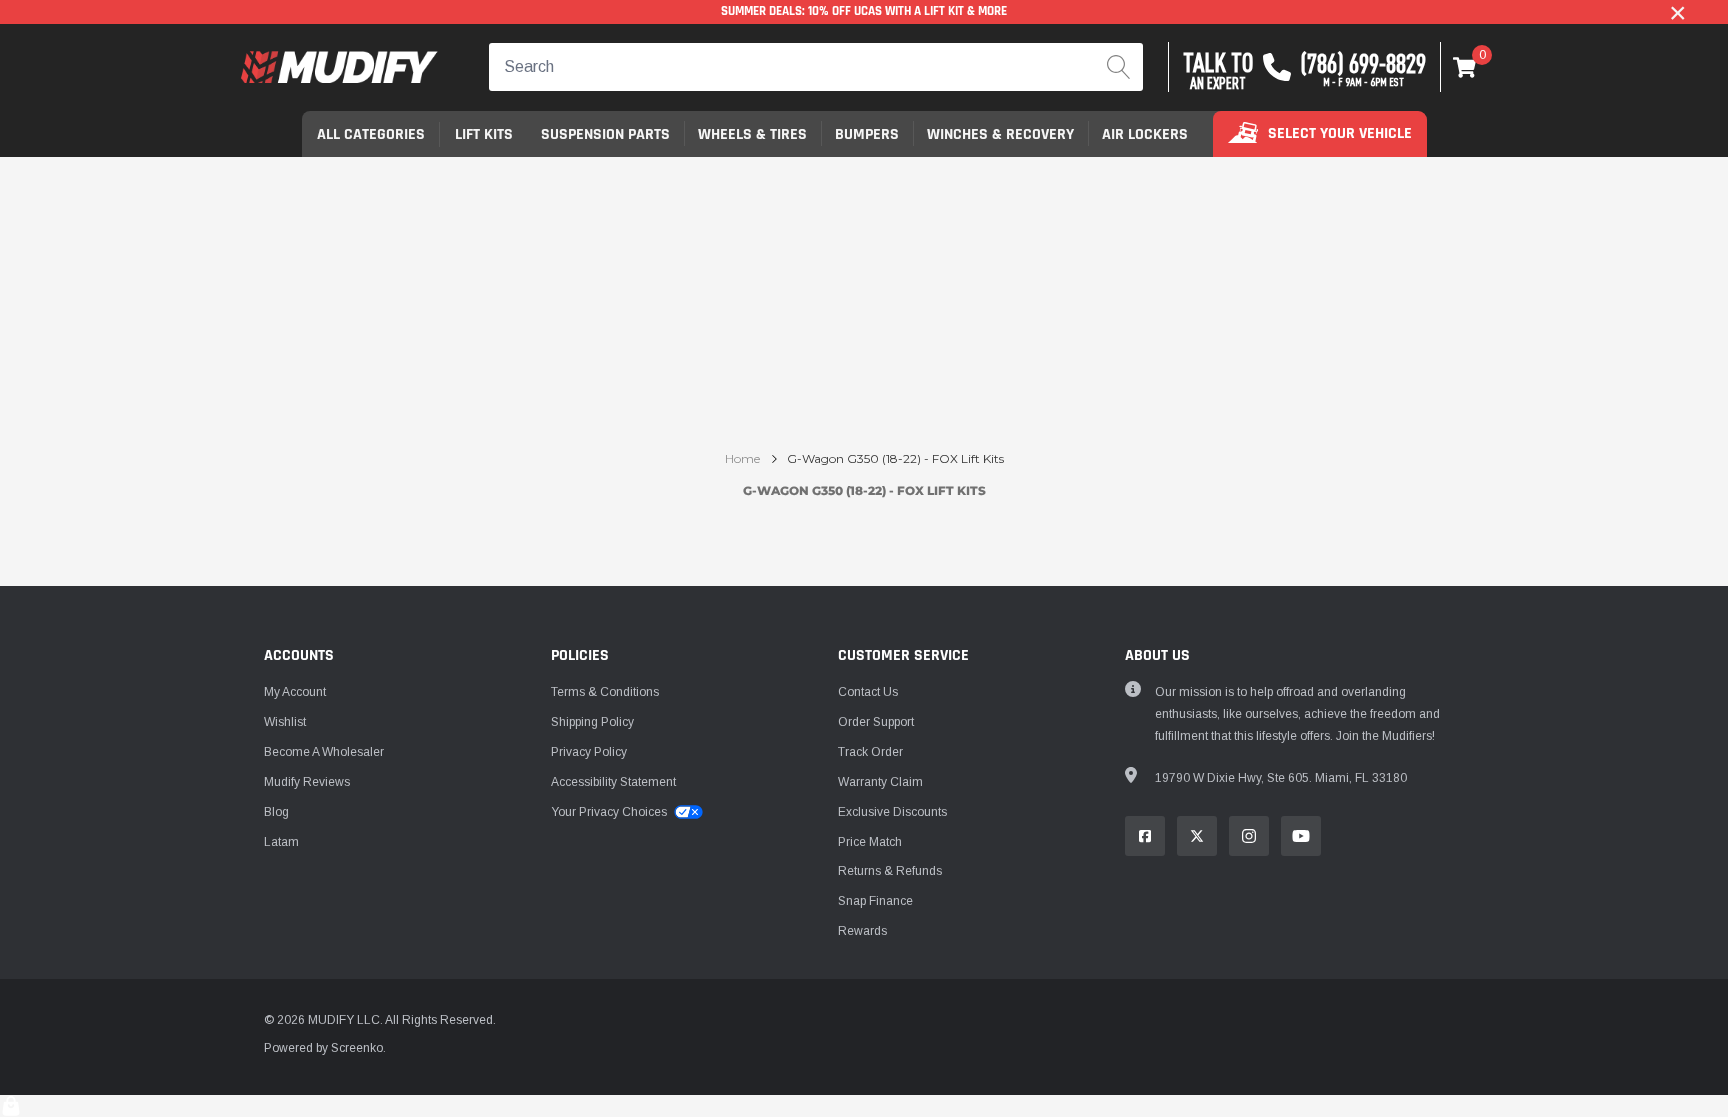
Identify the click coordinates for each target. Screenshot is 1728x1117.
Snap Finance (875, 901)
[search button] (1119, 67)
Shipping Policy (592, 722)
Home (742, 459)
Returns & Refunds (890, 871)
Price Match (870, 842)
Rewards (862, 931)
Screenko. (358, 1048)
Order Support (876, 722)
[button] (1465, 67)
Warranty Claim (880, 782)
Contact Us (868, 692)
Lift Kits (484, 134)
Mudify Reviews (307, 782)
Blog (276, 812)
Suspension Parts (605, 134)
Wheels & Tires (752, 134)
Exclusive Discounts (892, 812)
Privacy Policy (589, 752)
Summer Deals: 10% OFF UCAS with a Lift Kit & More (864, 11)
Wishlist (285, 722)
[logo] (339, 67)
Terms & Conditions (605, 692)
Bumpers (867, 134)
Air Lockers (1145, 134)
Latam (281, 842)
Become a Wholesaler (324, 752)
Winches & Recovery (1000, 134)
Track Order (870, 752)
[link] (1145, 836)
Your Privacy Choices (610, 812)
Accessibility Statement (613, 782)
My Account (295, 692)
